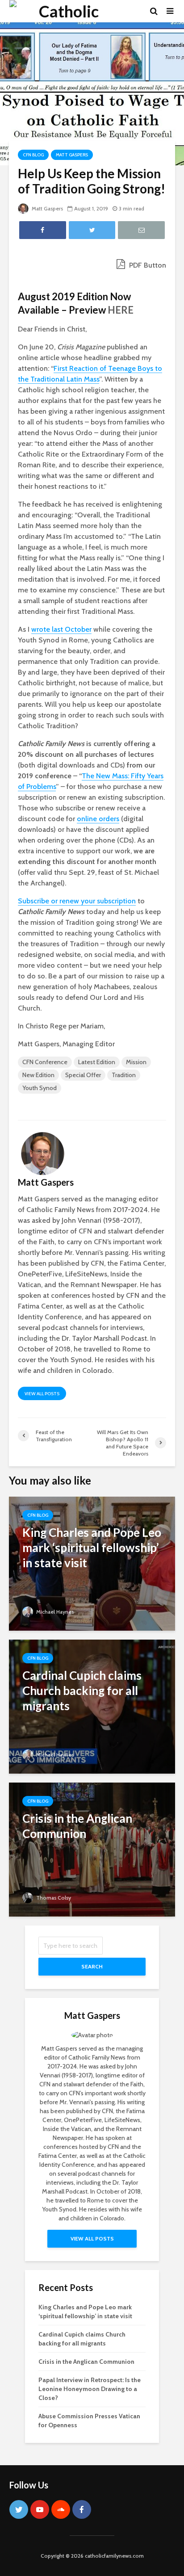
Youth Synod (40, 1088)
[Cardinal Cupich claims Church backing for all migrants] (92, 1706)
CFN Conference (45, 1062)
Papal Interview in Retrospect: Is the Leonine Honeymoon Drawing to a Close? (90, 2389)
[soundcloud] (61, 2509)
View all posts (42, 1394)
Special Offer (83, 1075)
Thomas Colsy (53, 1898)
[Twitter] (19, 2509)
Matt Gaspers (72, 155)
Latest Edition (97, 1062)
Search (92, 1966)
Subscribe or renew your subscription (77, 901)
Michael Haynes (54, 1612)
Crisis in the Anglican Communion (86, 2362)
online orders (98, 819)
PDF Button (147, 265)
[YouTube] (40, 2509)
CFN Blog (33, 155)
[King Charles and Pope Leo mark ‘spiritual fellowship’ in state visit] (92, 1563)
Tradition (124, 1075)
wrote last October (61, 629)
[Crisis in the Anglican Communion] (92, 1849)
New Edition (38, 1075)
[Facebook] (82, 2509)
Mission (136, 1062)
